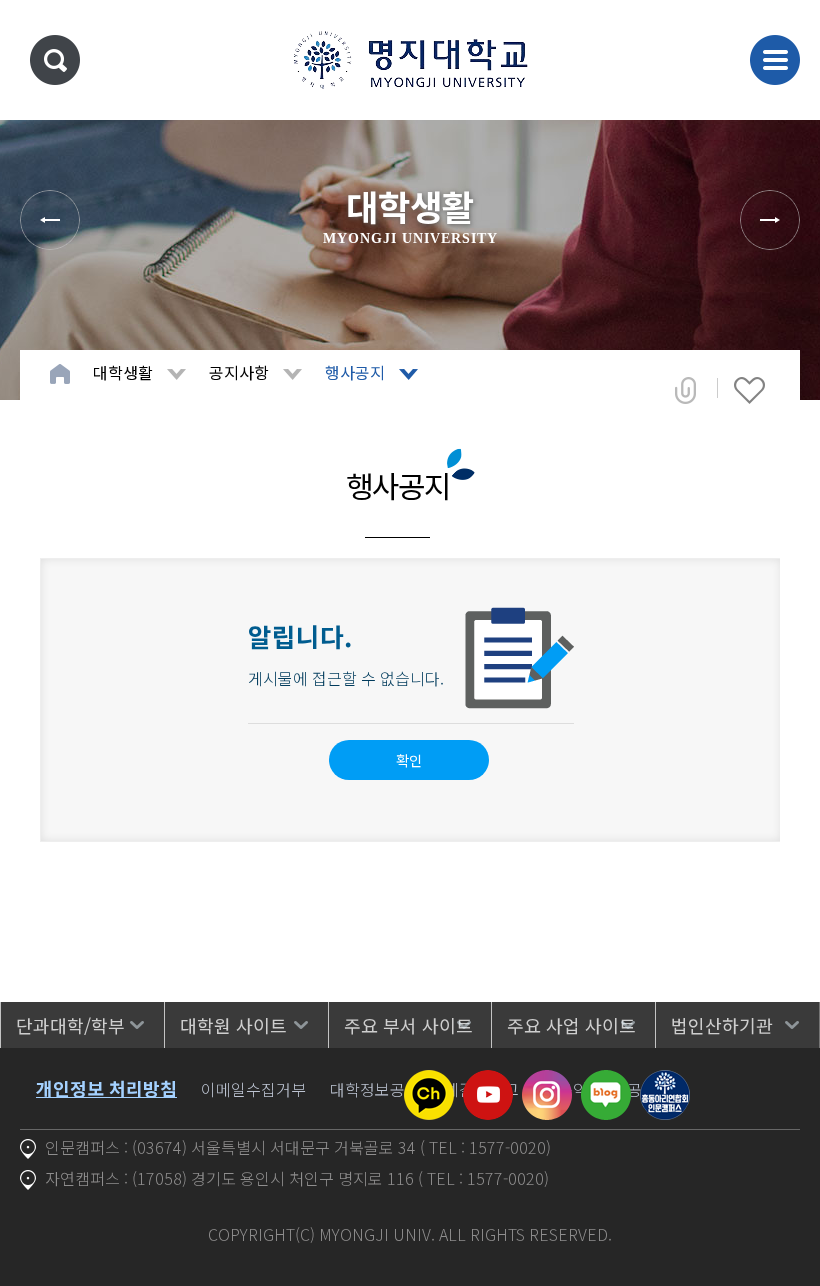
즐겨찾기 (749, 390)
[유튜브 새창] (488, 1082)
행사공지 (355, 372)
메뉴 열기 (775, 60)
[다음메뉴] (770, 220)
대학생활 (123, 372)
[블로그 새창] (606, 1082)
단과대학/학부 (70, 1025)
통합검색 (55, 60)
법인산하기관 (722, 1025)
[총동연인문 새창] (665, 1082)
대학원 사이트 (233, 1025)
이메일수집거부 (253, 1089)
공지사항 (239, 372)
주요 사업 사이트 (571, 1025)
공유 (685, 390)
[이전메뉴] (50, 220)
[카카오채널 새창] (429, 1082)
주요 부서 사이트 (408, 1025)
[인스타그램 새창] (547, 1082)
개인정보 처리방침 (106, 1088)
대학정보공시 (375, 1089)
